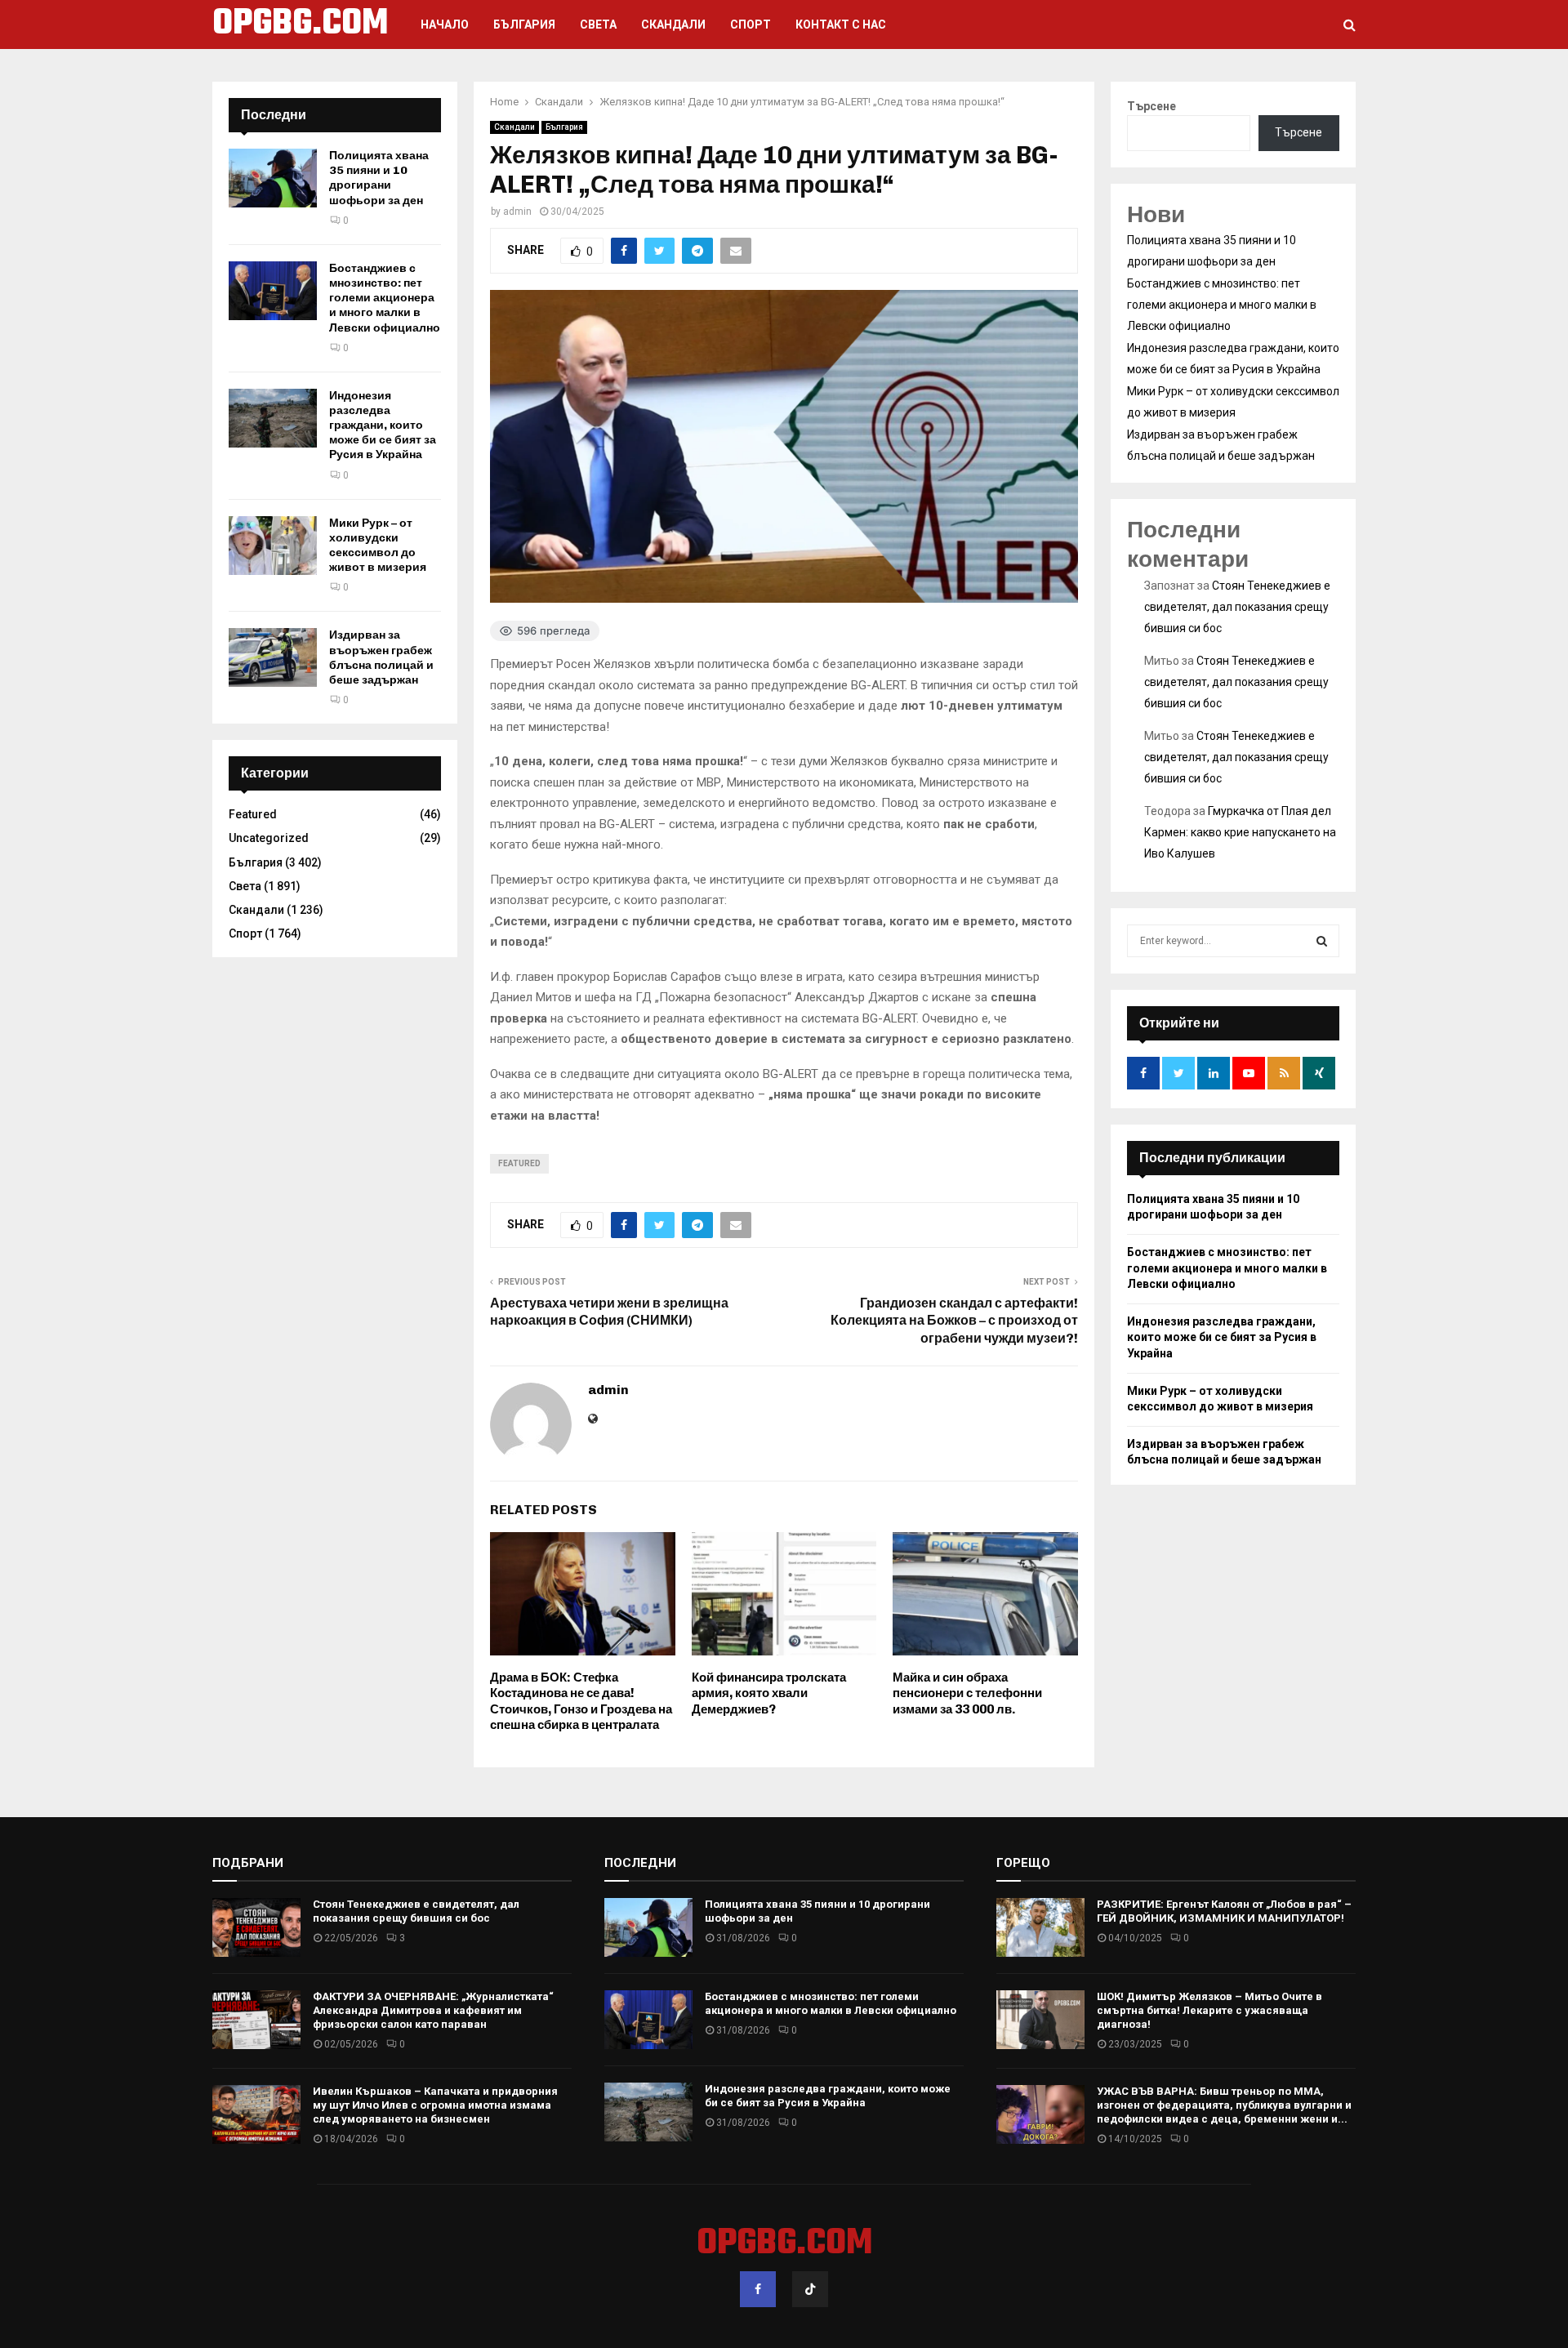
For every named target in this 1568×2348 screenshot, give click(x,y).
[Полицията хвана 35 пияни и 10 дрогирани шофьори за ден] (273, 178)
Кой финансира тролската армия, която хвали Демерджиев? (769, 1693)
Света (598, 25)
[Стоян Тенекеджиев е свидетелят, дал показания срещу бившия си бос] (256, 1927)
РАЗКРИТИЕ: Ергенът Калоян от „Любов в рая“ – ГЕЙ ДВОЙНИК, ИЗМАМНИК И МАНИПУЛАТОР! (1224, 1911)
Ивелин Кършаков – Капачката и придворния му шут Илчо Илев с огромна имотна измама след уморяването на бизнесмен (435, 2105)
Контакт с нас (841, 25)
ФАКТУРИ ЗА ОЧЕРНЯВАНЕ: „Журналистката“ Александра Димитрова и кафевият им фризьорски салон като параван (433, 2010)
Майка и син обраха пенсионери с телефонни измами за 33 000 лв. (967, 1693)
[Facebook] (758, 2289)
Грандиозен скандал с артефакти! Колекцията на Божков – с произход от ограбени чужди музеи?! (954, 1321)
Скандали (673, 25)
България (524, 25)
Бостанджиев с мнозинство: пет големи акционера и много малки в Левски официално (385, 298)
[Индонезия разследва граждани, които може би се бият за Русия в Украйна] (273, 418)
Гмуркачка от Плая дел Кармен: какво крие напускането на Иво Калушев (1240, 832)
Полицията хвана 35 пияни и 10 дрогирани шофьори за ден (379, 178)
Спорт (751, 25)
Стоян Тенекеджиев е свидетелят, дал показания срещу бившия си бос (1237, 607)
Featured (519, 1163)
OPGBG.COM (300, 25)
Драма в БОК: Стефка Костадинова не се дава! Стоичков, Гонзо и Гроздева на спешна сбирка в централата (581, 1702)
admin (517, 212)
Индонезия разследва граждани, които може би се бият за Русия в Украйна (383, 425)
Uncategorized (269, 838)
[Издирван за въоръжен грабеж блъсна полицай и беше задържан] (273, 657)
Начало (445, 25)
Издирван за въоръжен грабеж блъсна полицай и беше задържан (381, 657)
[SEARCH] (1322, 941)
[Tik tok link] (810, 2289)
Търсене (1151, 106)
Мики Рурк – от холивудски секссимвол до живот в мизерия (378, 546)
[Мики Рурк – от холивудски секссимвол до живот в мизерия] (273, 546)
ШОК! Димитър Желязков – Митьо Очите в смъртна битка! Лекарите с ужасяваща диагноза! (1209, 2010)
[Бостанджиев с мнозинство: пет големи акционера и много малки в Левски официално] (273, 291)
